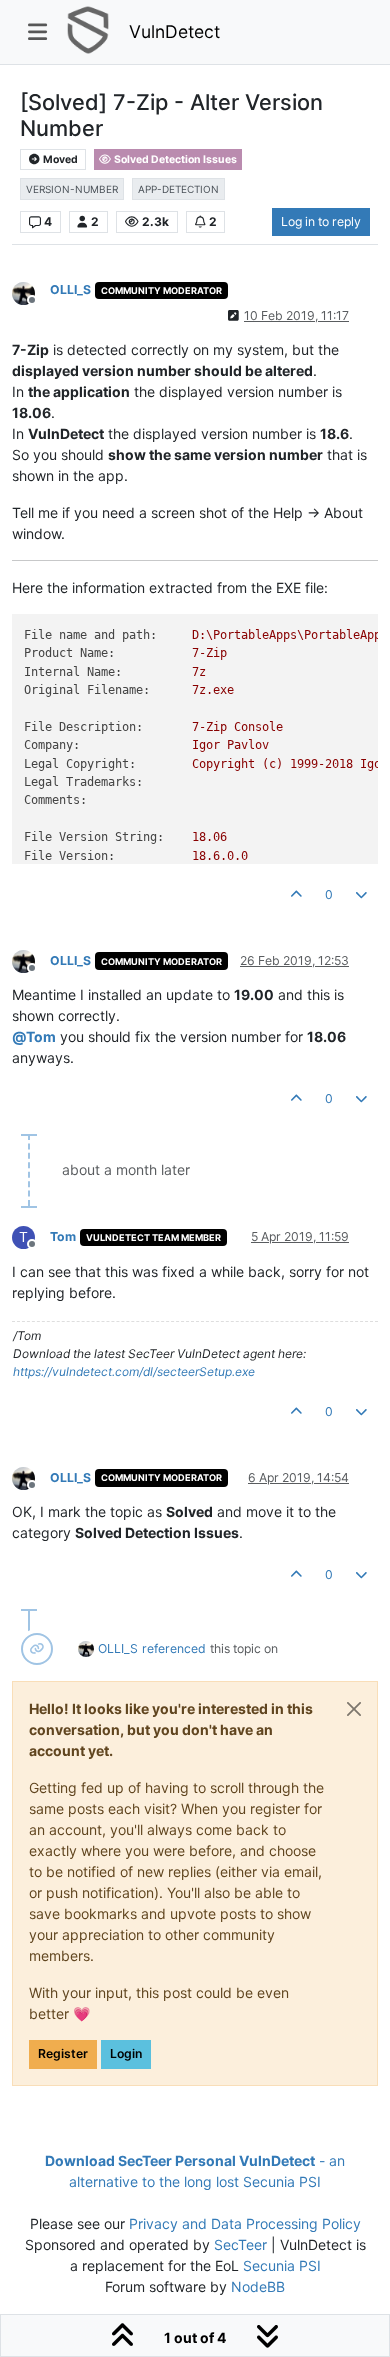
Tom (63, 1236)
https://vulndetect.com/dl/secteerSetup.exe (134, 1371)
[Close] (354, 1709)
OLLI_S (70, 289)
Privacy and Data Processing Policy (245, 2223)
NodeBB (258, 2286)
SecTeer (240, 2244)
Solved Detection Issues (174, 159)
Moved (59, 159)
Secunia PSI (282, 2265)
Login (126, 2053)
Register (63, 2053)
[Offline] (31, 291)
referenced (174, 1648)
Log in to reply (321, 221)
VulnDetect (174, 31)
